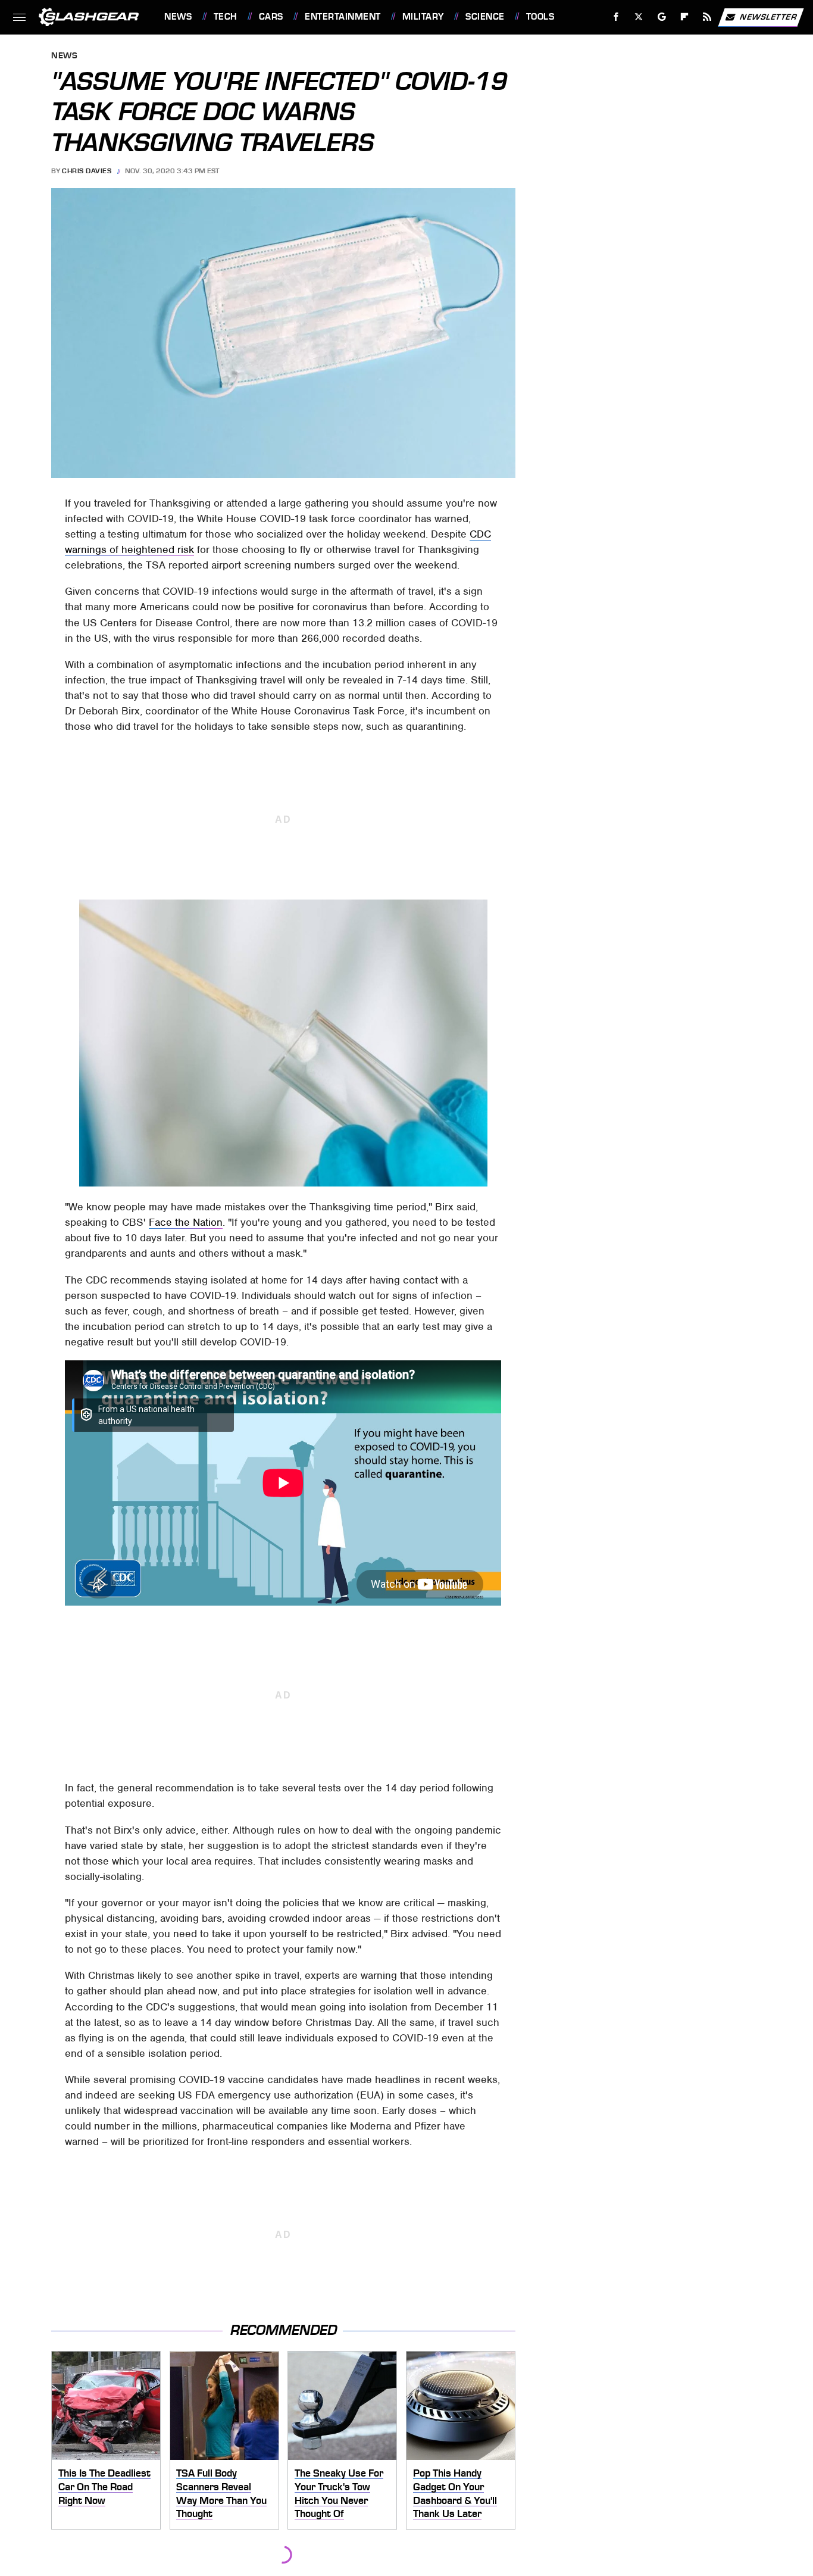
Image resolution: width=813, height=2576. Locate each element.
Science (485, 17)
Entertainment (343, 17)
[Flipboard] (685, 17)
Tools (540, 17)
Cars (271, 17)
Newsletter (768, 16)
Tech (226, 17)
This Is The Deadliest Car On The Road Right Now (104, 2486)
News (178, 17)
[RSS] (707, 17)
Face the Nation (186, 1222)
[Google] (662, 17)
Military (423, 17)
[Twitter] (639, 17)
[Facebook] (616, 17)
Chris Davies (87, 171)
